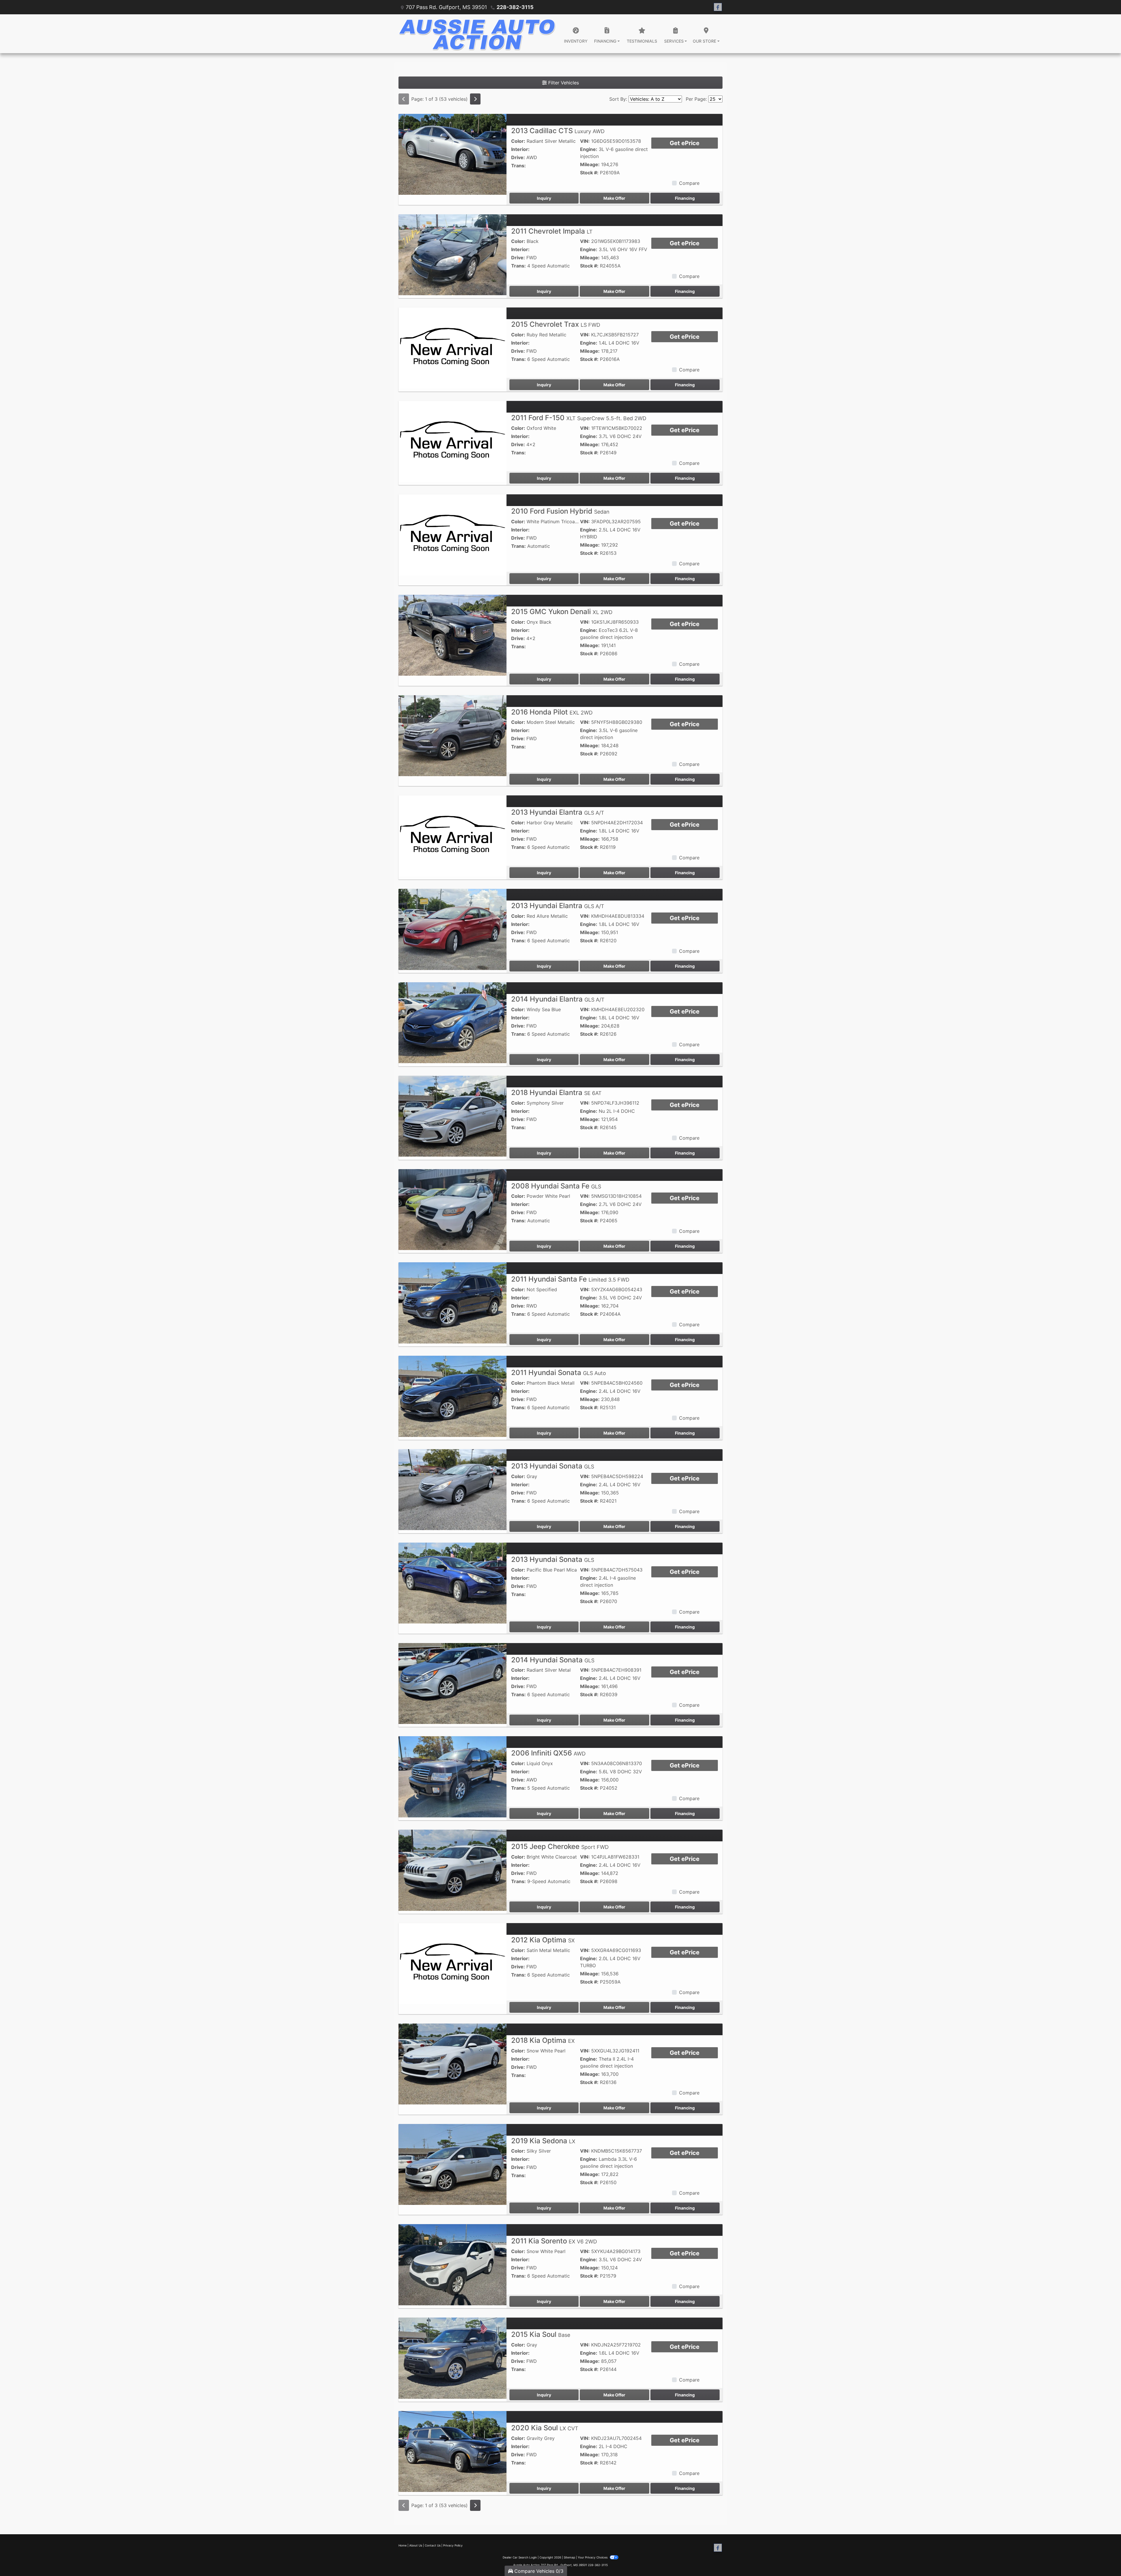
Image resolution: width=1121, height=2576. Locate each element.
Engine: (589, 149)
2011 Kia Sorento (554, 2241)
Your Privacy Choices (593, 2557)
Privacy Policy (453, 2545)
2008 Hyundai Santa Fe (556, 1186)
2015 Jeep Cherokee (560, 1846)
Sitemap (569, 2557)
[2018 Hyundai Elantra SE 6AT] (452, 1116)
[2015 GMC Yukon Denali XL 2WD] (452, 635)
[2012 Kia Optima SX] (452, 1963)
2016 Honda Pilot (552, 712)
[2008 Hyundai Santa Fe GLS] (452, 1209)
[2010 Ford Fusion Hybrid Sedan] (452, 534)
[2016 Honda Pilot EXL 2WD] (452, 735)
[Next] (475, 99)
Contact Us (433, 2545)
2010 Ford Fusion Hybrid (560, 511)
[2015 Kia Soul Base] (452, 2358)
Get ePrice (685, 143)
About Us (416, 2545)
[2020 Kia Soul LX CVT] (452, 2451)
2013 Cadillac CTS (558, 131)
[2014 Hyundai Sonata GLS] (452, 1683)
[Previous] (404, 99)
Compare (689, 183)
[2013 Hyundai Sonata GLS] (452, 1489)
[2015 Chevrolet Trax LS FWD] (452, 348)
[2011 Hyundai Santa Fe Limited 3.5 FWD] (452, 1303)
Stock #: (589, 173)
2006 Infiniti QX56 (548, 1753)
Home (403, 2545)
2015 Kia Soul (541, 2334)
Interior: (520, 149)
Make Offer (614, 198)
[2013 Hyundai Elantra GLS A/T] (452, 836)
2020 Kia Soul (545, 2428)
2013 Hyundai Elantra (558, 812)
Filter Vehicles (563, 83)
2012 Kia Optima (543, 1940)
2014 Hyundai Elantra (558, 999)
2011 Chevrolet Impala (552, 231)
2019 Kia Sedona (543, 2141)
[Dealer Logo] (477, 34)
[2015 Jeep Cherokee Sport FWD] (452, 1870)
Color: (518, 141)
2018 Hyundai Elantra (556, 1093)
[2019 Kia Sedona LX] (452, 2164)
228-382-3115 (515, 7)
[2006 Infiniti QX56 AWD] (452, 1776)
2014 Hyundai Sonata (553, 1660)
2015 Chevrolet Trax (556, 324)
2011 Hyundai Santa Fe (570, 1279)
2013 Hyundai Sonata (553, 1466)
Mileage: (590, 164)
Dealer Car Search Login (520, 2557)
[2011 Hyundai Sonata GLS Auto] (452, 1396)
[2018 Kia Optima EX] (452, 2064)
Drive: (518, 157)
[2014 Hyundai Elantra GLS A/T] (452, 1022)
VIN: (585, 141)
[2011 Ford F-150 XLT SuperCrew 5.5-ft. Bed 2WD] (452, 441)
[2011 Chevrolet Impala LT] (452, 254)
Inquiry (544, 198)
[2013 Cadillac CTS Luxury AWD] (452, 154)
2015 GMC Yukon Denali (562, 612)
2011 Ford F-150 (579, 418)
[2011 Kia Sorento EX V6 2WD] (452, 2264)
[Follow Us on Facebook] (718, 7)
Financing (685, 198)
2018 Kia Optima (543, 2040)
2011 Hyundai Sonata (559, 1373)
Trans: (518, 166)
